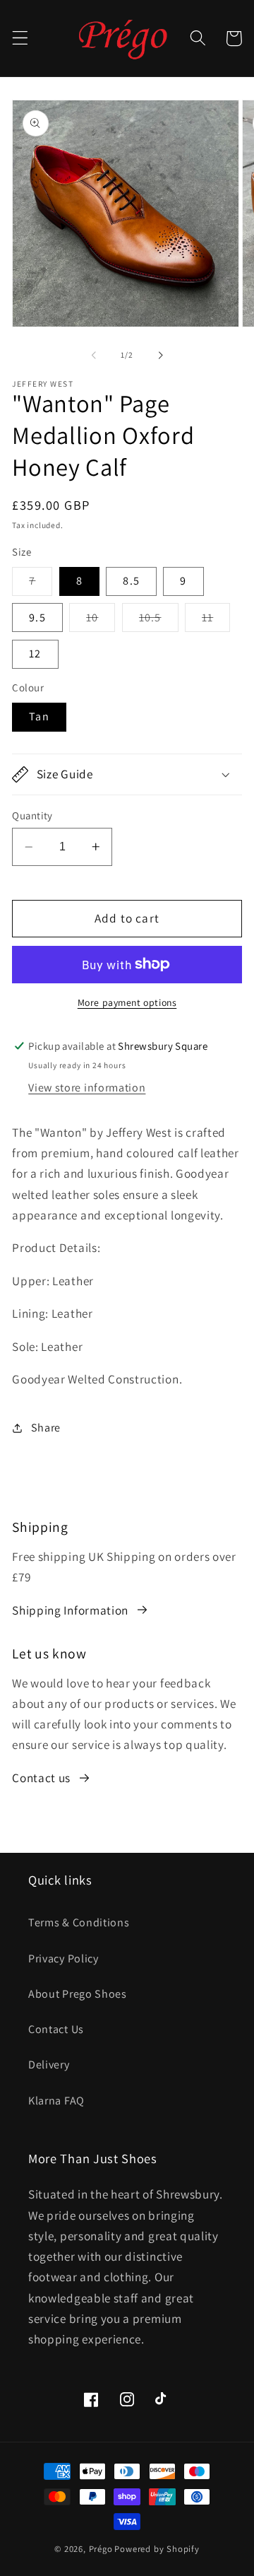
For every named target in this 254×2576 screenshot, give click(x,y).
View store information (87, 1088)
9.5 (37, 617)
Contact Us (56, 2029)
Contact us (41, 1778)
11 (216, 621)
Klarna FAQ (56, 2101)
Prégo (101, 2549)
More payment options (127, 1002)
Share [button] (46, 1428)
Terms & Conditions (79, 1922)
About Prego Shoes (78, 1994)
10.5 (159, 621)
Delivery (49, 2065)
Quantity (32, 815)
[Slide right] (160, 355)
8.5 (131, 581)
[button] (20, 39)
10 (101, 621)
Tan (39, 716)
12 (35, 654)
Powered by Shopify (157, 2549)
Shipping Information (70, 1610)
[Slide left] (94, 355)
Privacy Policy (64, 1959)
